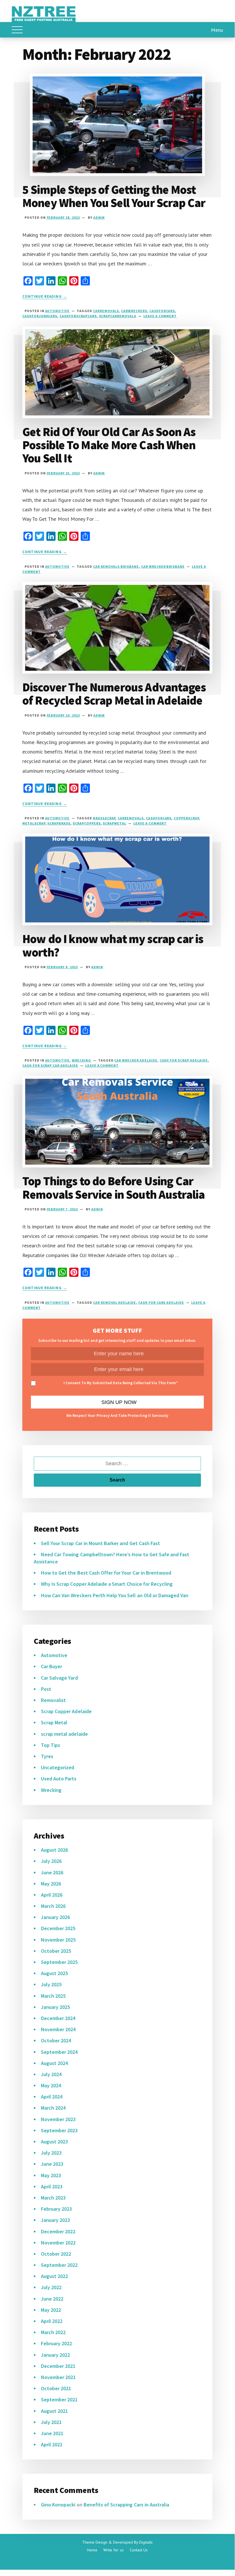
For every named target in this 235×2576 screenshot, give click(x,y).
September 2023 (59, 2130)
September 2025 (59, 1962)
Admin (99, 217)
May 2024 (51, 2085)
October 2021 (56, 2388)
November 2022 (58, 2243)
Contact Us (139, 2550)
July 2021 (51, 2422)
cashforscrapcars (78, 316)
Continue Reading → (45, 296)
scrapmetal (114, 823)
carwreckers (134, 311)
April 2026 (52, 1895)
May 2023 (51, 2175)
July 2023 (51, 2153)
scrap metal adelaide (64, 1734)
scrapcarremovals (118, 316)
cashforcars (162, 311)
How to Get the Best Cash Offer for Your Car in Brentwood (106, 1573)
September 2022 (59, 2265)
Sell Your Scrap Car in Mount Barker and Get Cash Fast (100, 1543)
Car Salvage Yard (59, 1678)
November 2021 (58, 2377)
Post (46, 1689)
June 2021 (52, 2433)
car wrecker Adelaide (136, 1060)
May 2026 (51, 1884)
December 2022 (58, 2231)
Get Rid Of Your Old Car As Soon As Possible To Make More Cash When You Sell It (109, 445)
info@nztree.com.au (34, 2559)
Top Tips (51, 1745)
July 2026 (51, 1861)
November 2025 (58, 1940)
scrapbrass (59, 823)
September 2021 (59, 2400)
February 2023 (57, 2209)
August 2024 (54, 2063)
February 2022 (57, 2343)
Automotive (58, 311)
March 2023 (53, 2198)
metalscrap (34, 823)
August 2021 (54, 2411)
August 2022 (54, 2276)
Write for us (113, 2550)
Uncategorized (58, 1767)
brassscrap (104, 818)
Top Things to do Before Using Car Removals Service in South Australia (114, 1188)
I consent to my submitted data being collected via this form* (121, 1383)
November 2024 (58, 2029)
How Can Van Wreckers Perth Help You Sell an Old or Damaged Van (115, 1595)
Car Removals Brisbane (116, 566)
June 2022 (52, 2299)
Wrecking (81, 1060)
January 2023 (55, 2220)
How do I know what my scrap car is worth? (113, 945)
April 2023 (52, 2187)
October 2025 (56, 1951)
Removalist (53, 1700)
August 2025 (54, 1973)
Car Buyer (52, 1666)
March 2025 (53, 1996)
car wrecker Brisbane (163, 566)
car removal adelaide (114, 1302)
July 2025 (51, 1984)
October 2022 (56, 2254)
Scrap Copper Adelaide (66, 1711)
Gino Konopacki (58, 2505)
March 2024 (53, 2108)
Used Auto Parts (59, 1779)
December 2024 (58, 2018)
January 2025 (55, 2007)
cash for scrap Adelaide (184, 1060)
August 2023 (54, 2142)
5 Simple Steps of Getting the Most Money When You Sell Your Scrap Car (114, 196)
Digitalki (146, 2542)
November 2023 (58, 2119)
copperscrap (186, 818)
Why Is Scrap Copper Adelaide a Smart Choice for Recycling (107, 1584)
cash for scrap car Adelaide (50, 1065)
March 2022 (53, 2332)
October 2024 (56, 2041)
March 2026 (53, 1906)
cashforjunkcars (40, 316)
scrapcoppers (87, 823)
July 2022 (51, 2287)
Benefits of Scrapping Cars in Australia (127, 2505)
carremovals (106, 311)
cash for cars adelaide (161, 1302)
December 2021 (58, 2366)
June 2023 (52, 2164)
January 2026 (55, 1917)
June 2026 (52, 1872)
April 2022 (52, 2321)
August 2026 (54, 1850)
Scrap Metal (54, 1722)
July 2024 (51, 2074)
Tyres (47, 1756)
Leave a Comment (160, 316)
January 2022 (55, 2355)
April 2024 (52, 2097)
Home (92, 2550)
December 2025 (58, 1928)
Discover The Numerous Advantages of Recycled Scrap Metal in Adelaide (114, 694)
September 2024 (59, 2052)
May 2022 (51, 2310)
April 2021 (52, 2444)
